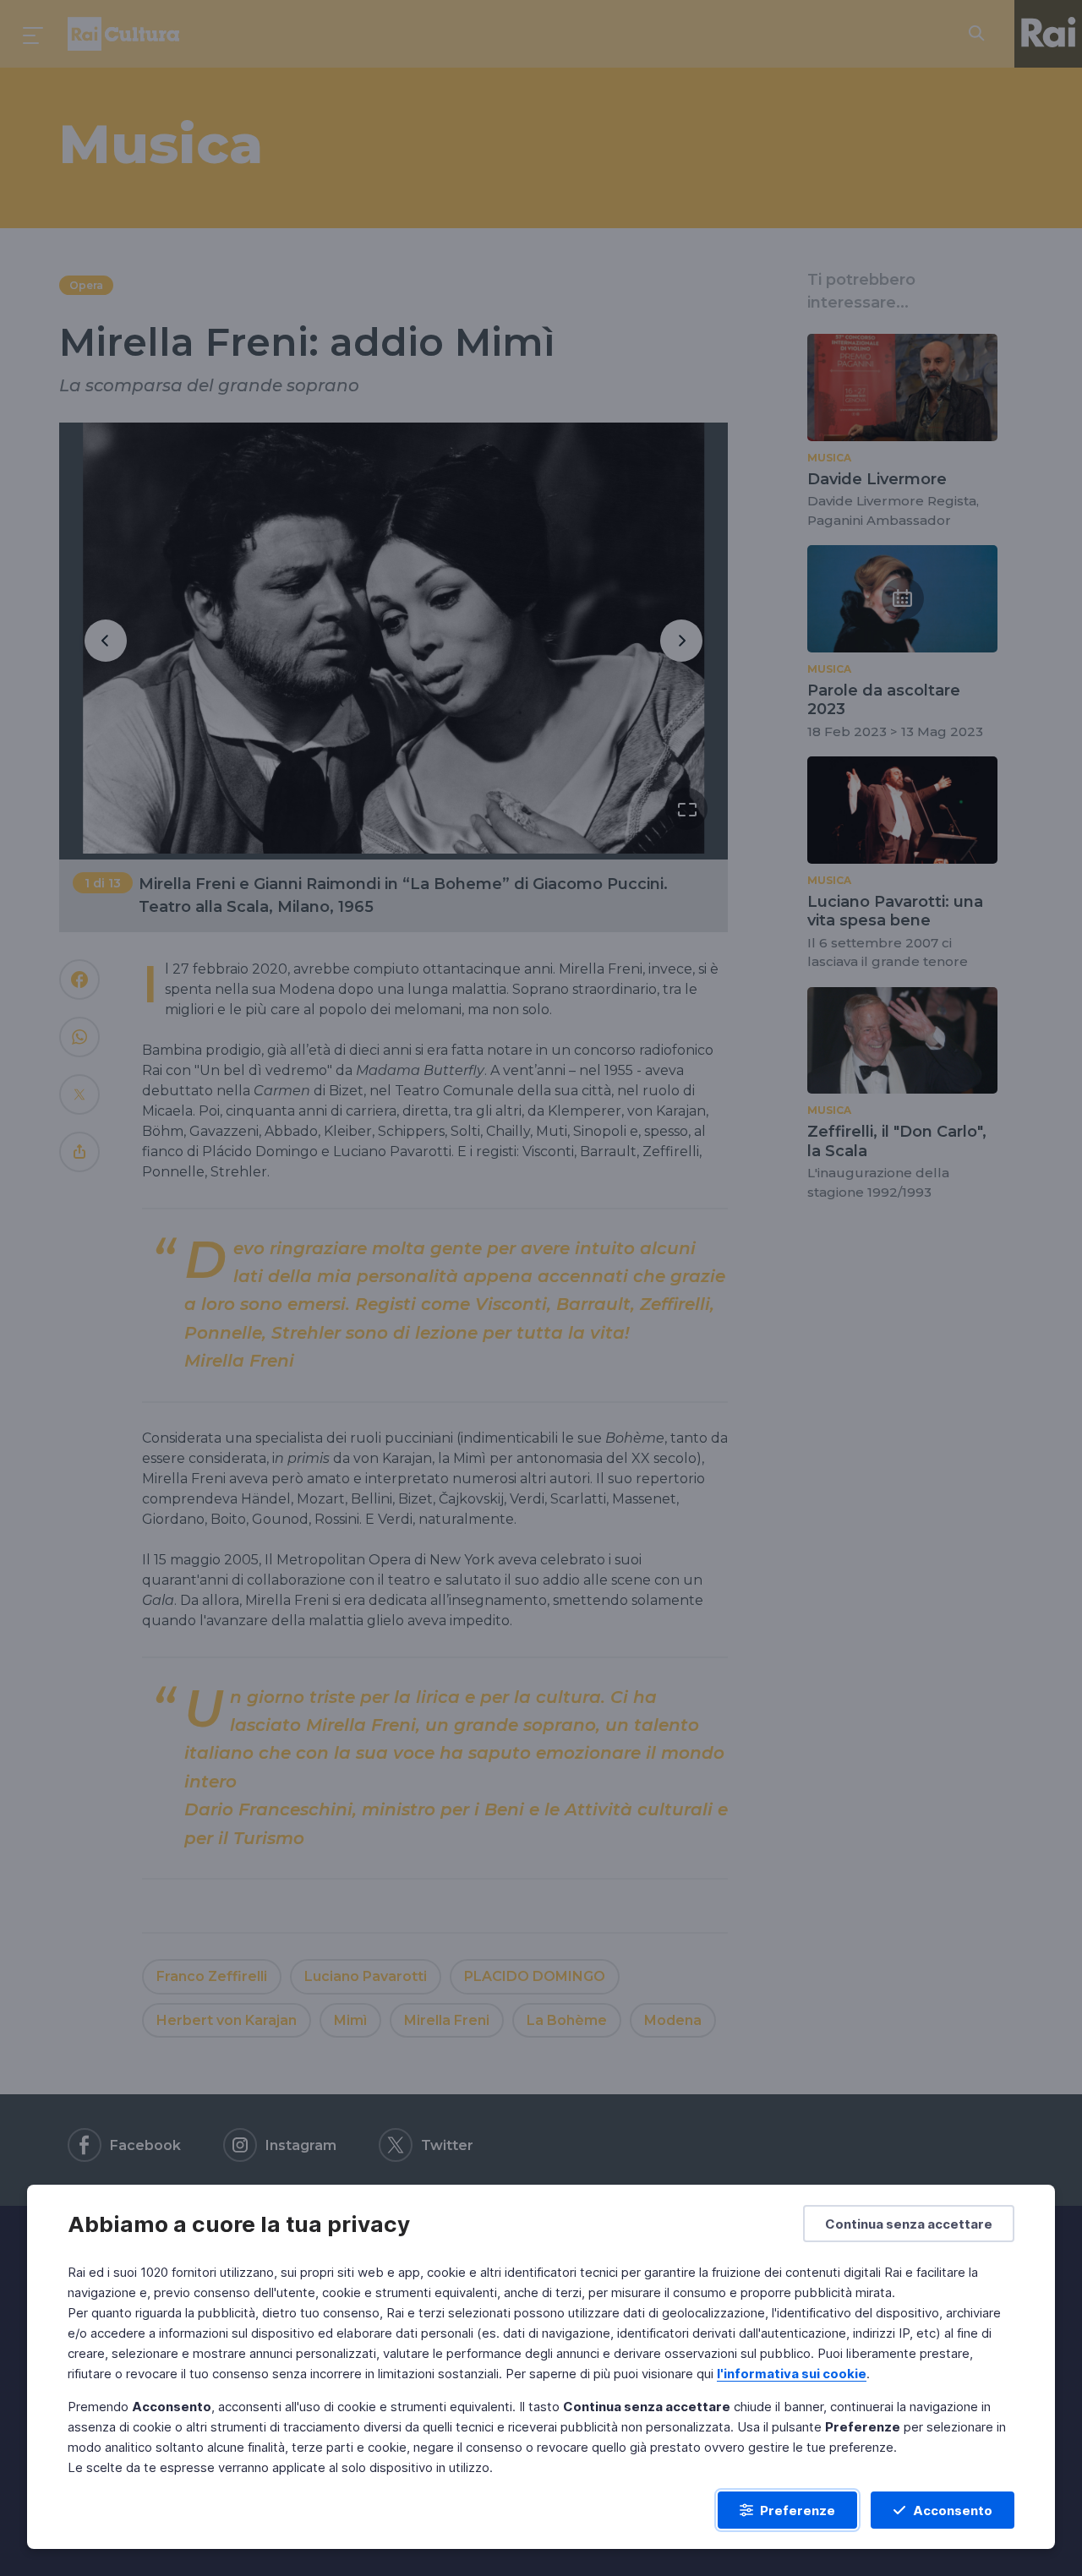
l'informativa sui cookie (792, 2374)
